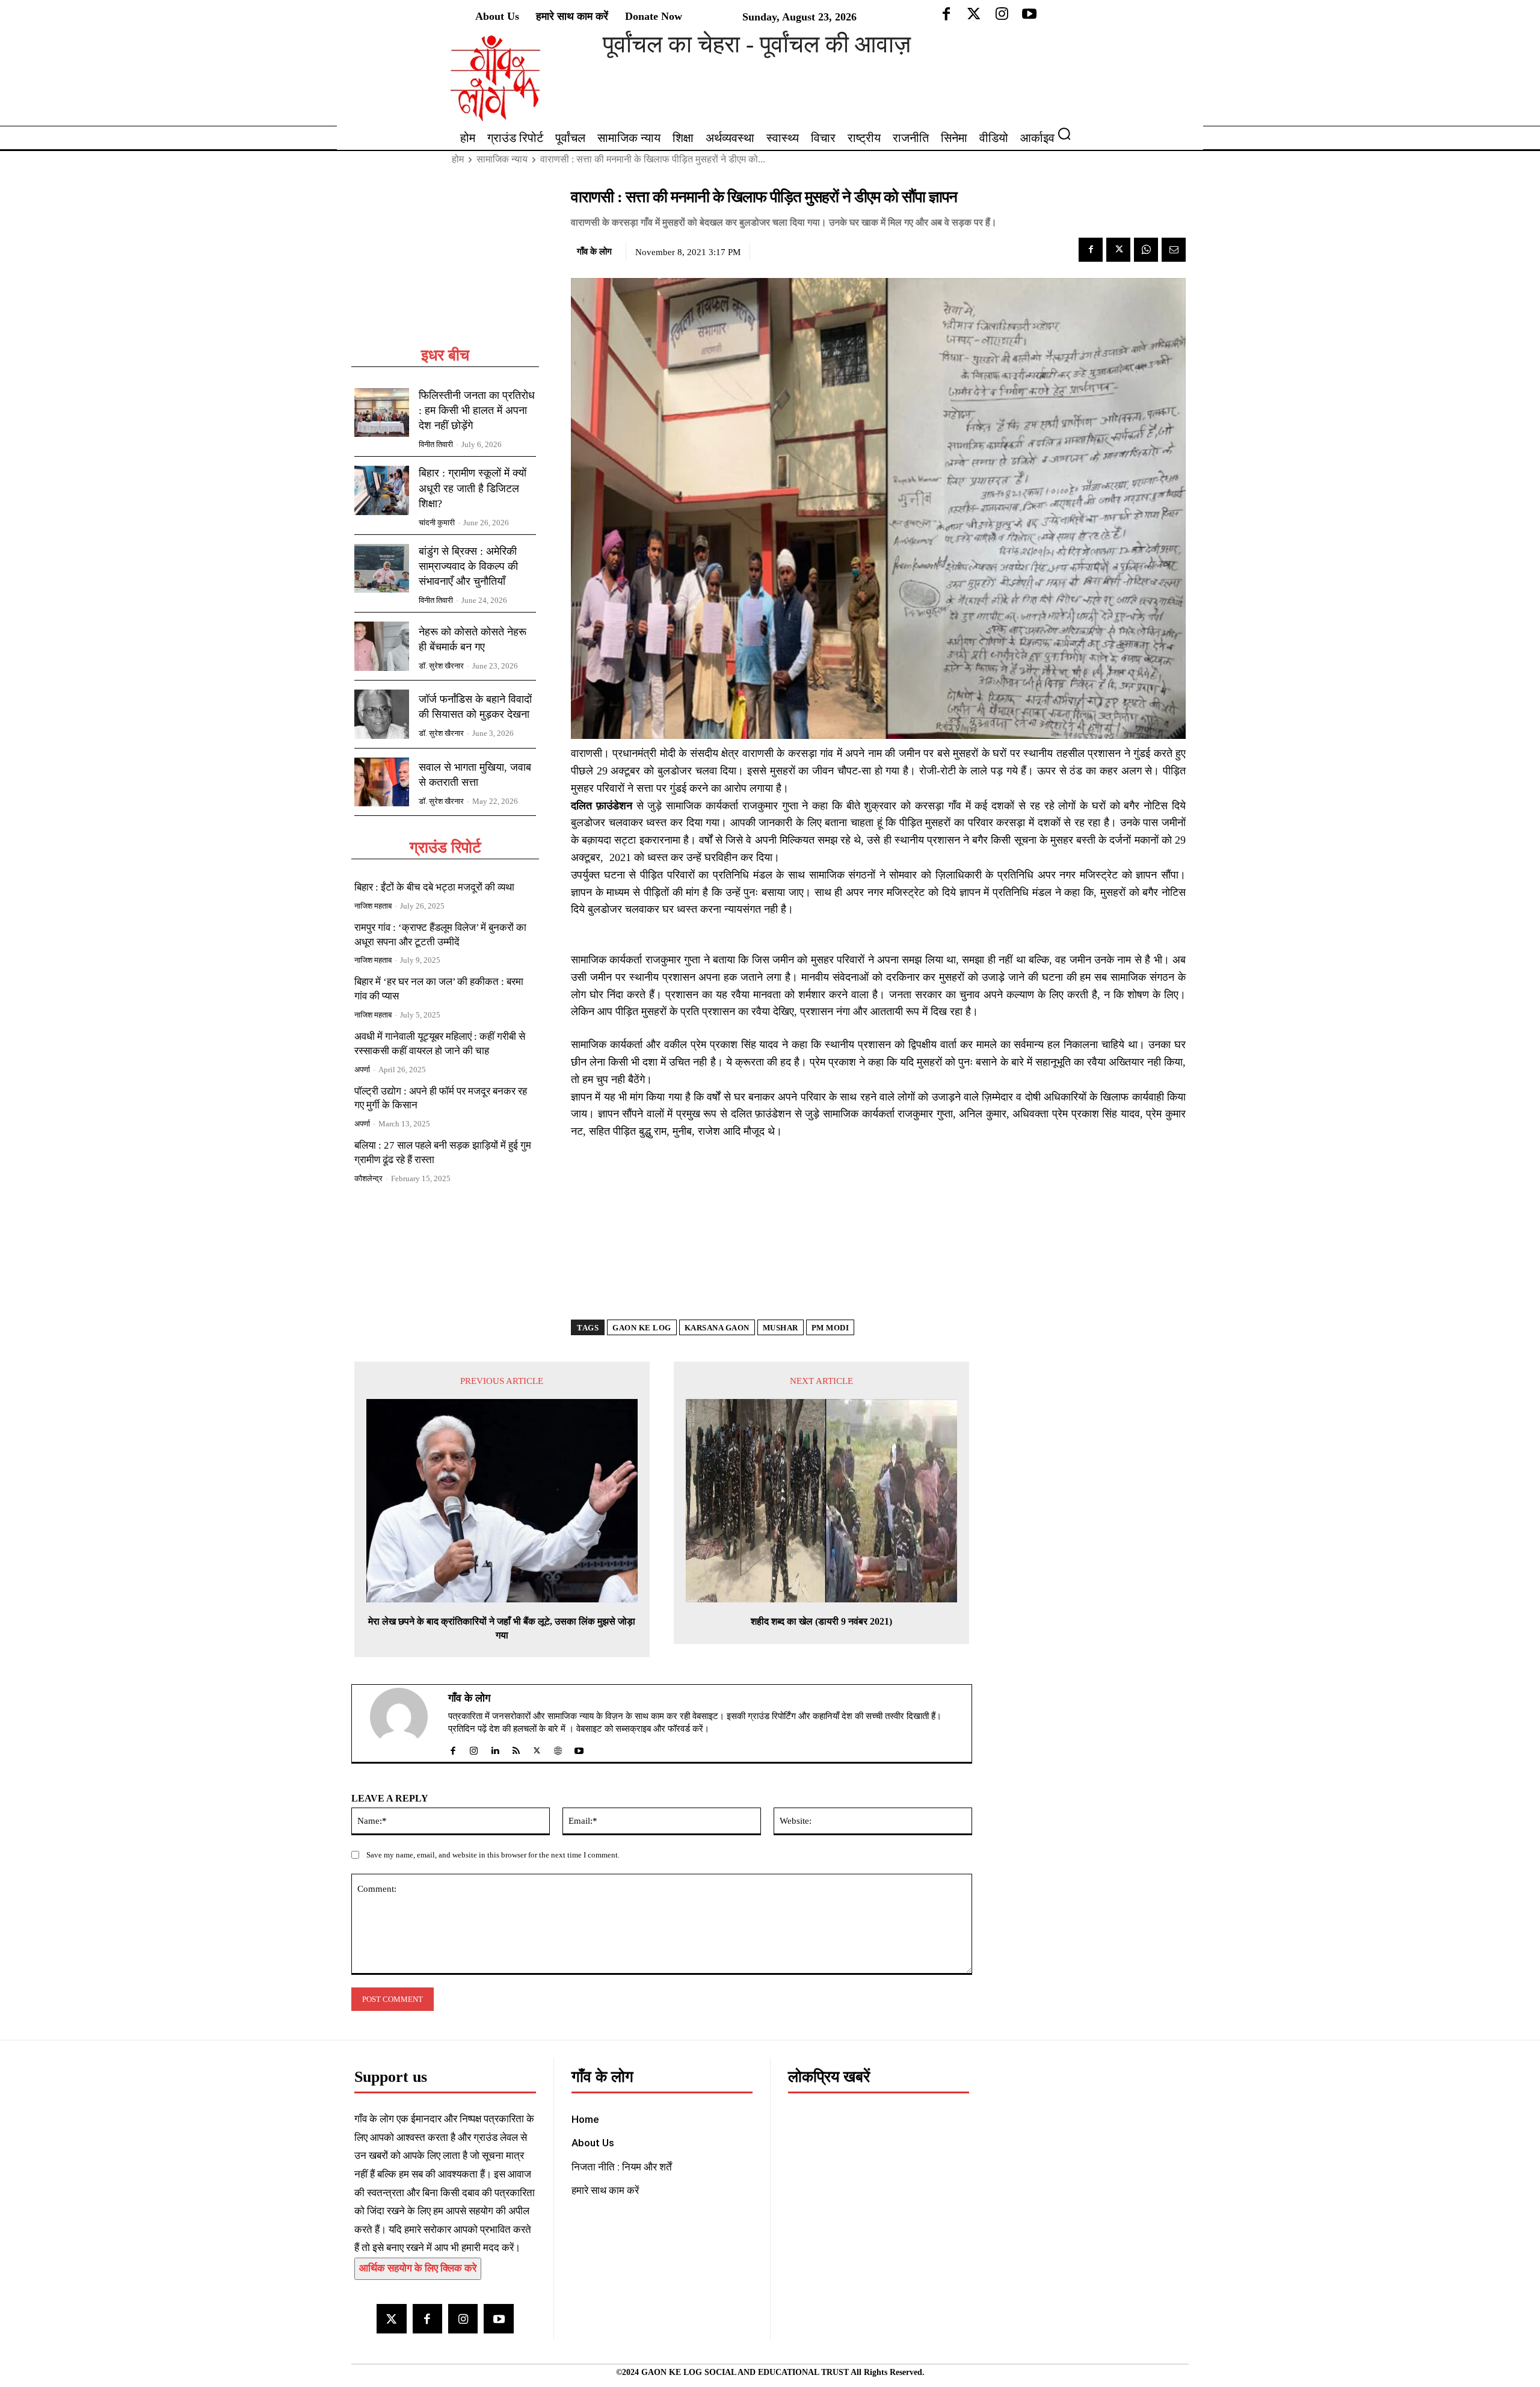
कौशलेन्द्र (368, 1178)
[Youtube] (498, 2319)
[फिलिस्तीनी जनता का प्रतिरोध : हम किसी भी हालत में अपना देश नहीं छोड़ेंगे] (382, 413)
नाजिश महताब (373, 906)
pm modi (830, 1328)
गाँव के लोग (594, 252)
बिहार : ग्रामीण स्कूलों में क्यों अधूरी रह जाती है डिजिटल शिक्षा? (473, 488)
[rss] (516, 1748)
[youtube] (579, 1748)
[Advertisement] (445, 266)
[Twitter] (1118, 250)
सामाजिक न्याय (502, 159)
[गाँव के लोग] (406, 1723)
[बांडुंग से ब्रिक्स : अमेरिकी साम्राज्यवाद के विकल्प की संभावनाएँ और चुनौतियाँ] (382, 569)
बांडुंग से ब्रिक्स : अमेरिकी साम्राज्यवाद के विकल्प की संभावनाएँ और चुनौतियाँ (468, 566)
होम (458, 159)
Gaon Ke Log (642, 1328)
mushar (781, 1328)
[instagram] (474, 1748)
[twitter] (537, 1748)
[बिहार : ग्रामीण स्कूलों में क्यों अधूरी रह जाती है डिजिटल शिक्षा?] (382, 490)
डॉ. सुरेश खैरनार (441, 666)
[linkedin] (495, 1748)
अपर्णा (362, 1070)
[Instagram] (463, 2319)
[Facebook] (1091, 250)
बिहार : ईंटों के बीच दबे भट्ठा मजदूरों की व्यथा (434, 887)
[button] (1069, 134)
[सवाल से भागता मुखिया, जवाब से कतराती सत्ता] (382, 782)
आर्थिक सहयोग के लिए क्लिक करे (418, 2268)
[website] (558, 1748)
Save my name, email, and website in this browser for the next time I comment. (493, 1855)
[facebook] (453, 1748)
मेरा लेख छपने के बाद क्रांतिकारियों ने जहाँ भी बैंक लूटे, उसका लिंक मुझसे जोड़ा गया (502, 1628)
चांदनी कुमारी (437, 523)
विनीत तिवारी (436, 444)
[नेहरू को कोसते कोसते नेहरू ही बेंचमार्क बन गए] (382, 646)
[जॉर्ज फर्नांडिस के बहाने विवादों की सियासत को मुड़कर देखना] (382, 714)
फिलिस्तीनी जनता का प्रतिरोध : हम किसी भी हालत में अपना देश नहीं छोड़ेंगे (477, 410)
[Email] (1174, 250)
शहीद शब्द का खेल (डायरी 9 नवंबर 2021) (821, 1621)
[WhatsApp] (1146, 250)
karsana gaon (717, 1328)
